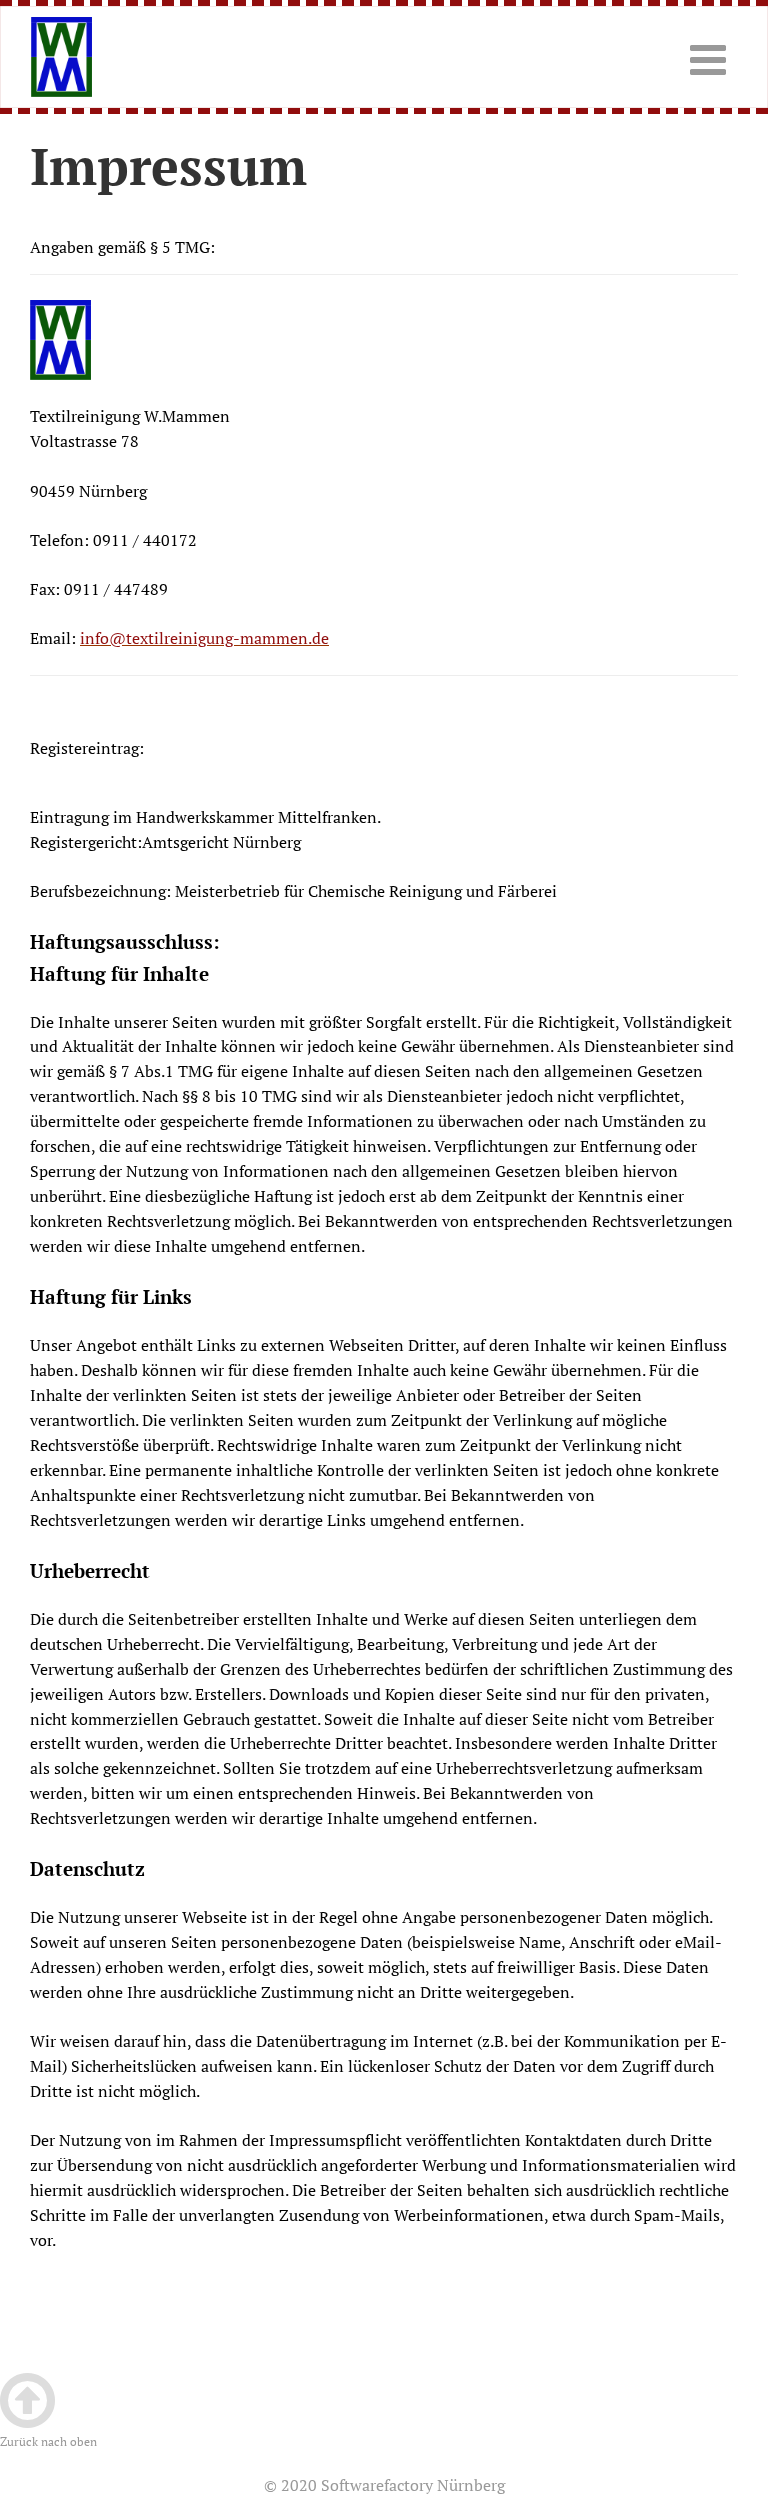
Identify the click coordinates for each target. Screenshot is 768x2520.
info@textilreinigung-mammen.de (204, 638)
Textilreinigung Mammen (113, 57)
